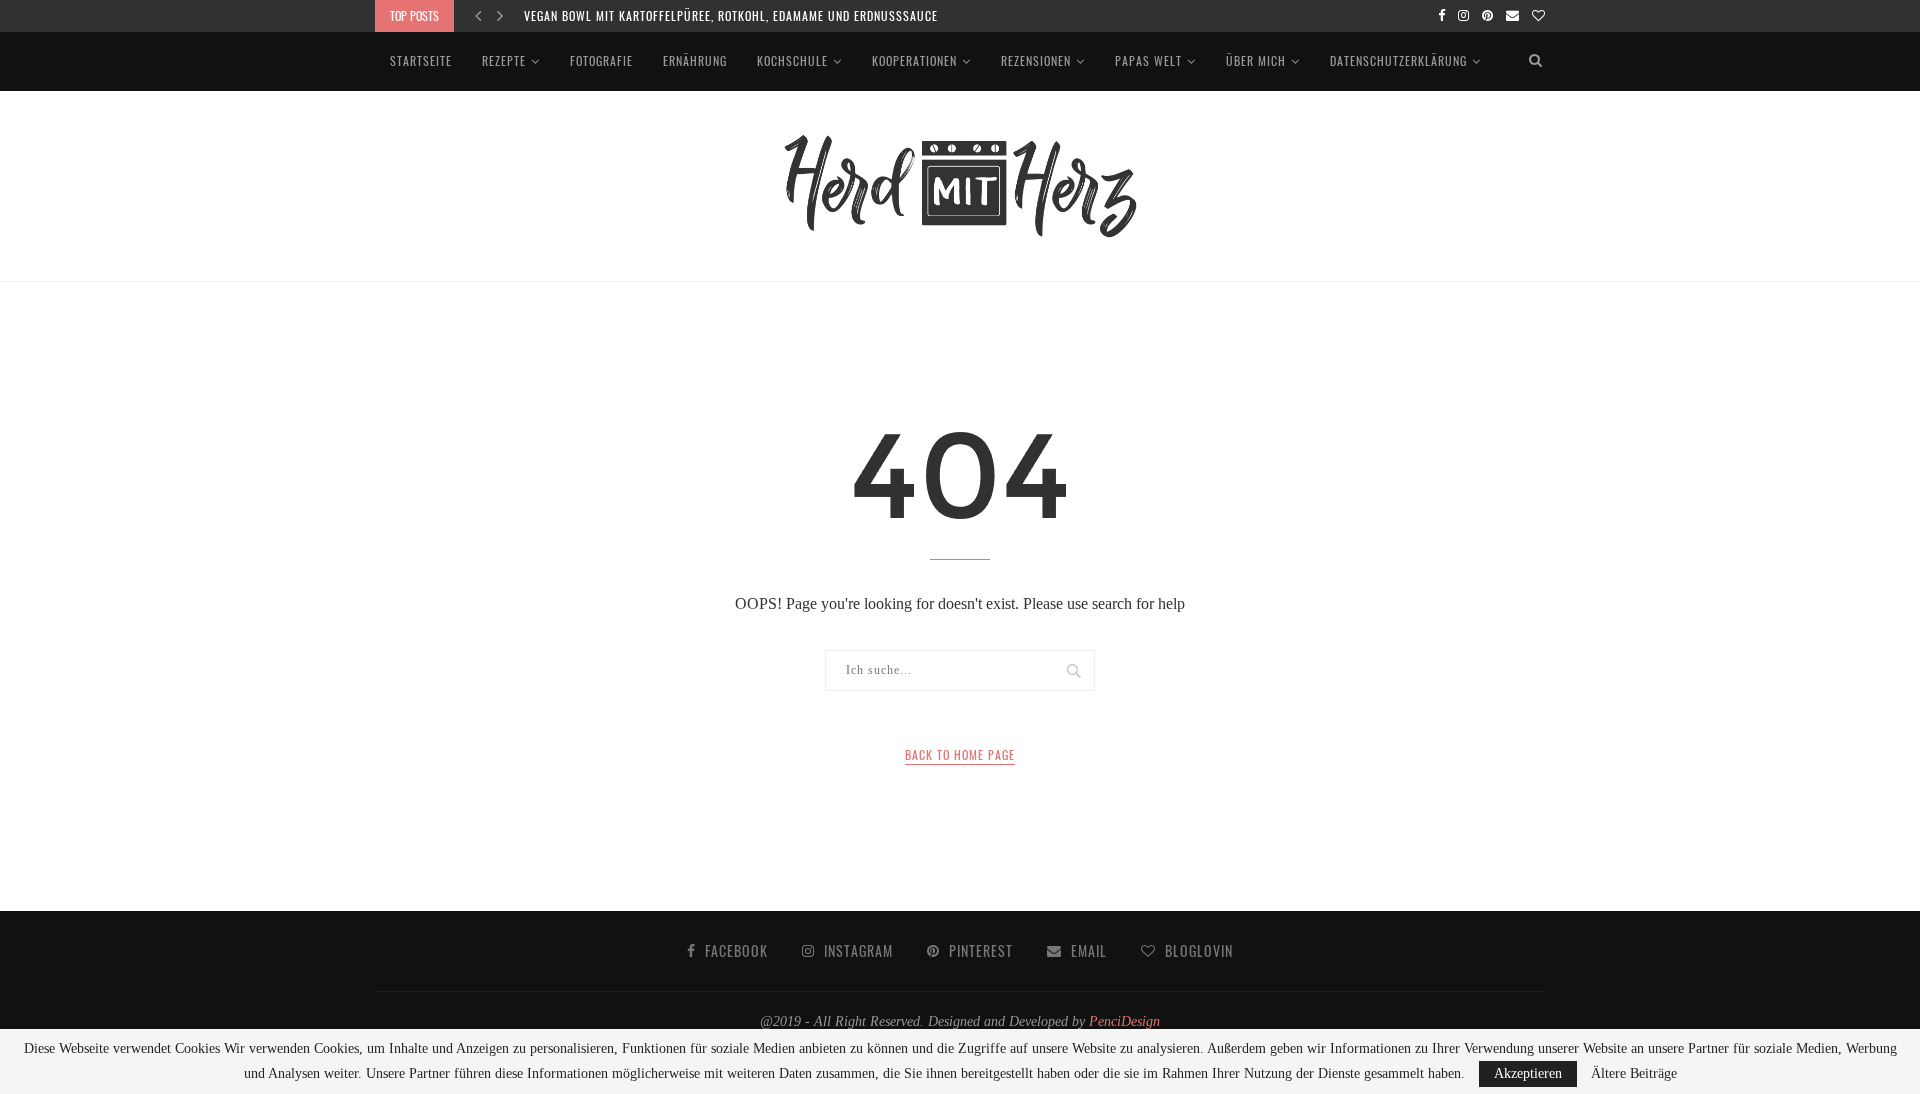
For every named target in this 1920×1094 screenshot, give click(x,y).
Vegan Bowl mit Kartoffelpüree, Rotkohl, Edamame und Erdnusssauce (731, 15)
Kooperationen (914, 60)
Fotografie (601, 60)
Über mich (1256, 60)
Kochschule (792, 60)
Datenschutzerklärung (1398, 60)
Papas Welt (1148, 60)
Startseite (421, 60)
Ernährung (695, 60)
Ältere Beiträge (1634, 1074)
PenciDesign (1124, 1021)
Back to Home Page (960, 754)
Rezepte (504, 60)
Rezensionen (1036, 60)
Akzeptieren (1528, 1073)
